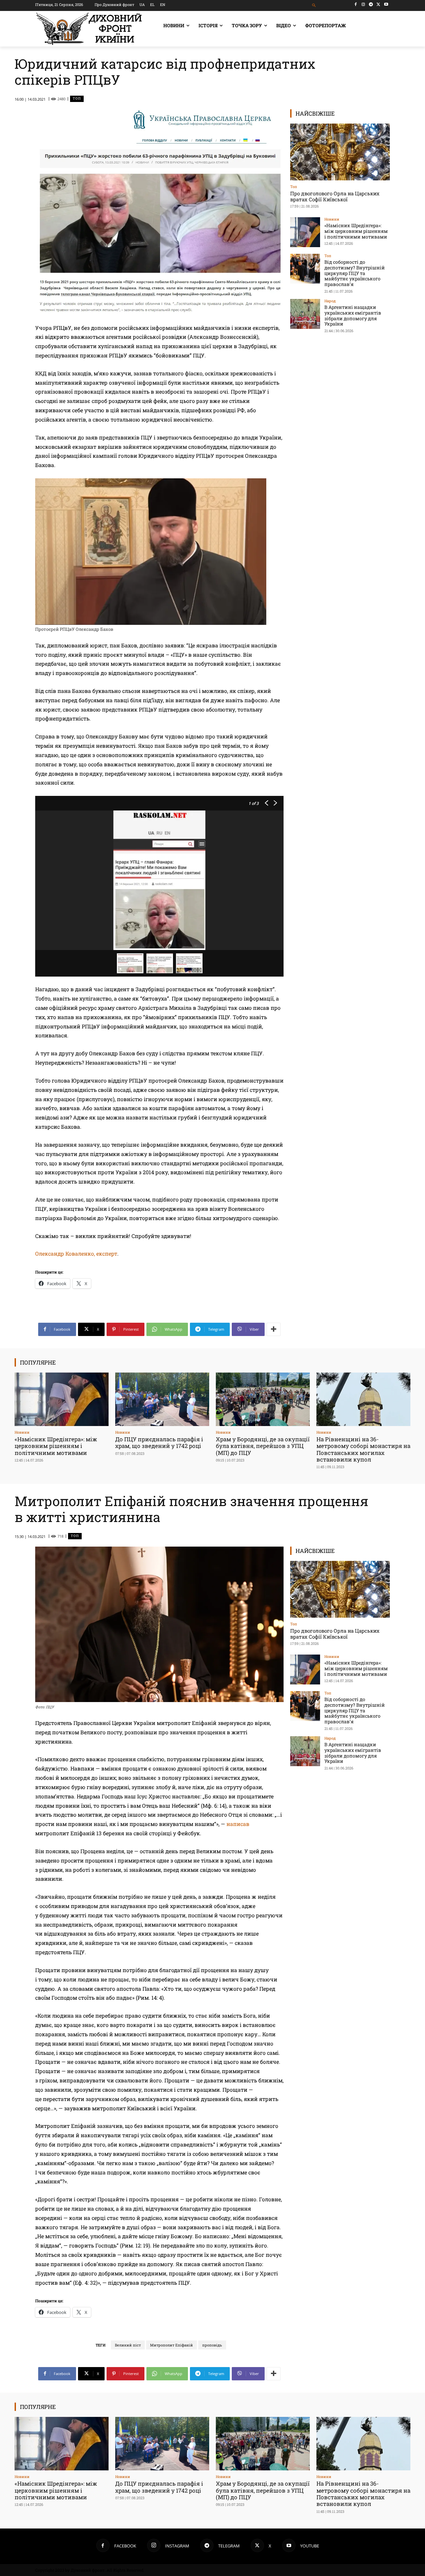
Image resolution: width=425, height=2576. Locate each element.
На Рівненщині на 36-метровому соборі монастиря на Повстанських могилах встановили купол (363, 1449)
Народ (330, 301)
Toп (77, 98)
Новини (332, 219)
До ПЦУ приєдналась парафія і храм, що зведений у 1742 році (159, 1442)
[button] (314, 5)
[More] (274, 1329)
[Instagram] (363, 4)
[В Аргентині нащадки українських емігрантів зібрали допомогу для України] (305, 314)
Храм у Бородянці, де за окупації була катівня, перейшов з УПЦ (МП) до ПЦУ (263, 1446)
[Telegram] (371, 4)
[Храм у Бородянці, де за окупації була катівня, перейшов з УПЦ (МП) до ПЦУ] (263, 1399)
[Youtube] (386, 4)
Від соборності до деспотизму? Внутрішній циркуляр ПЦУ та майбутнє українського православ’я (355, 273)
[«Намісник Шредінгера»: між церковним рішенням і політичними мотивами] (305, 232)
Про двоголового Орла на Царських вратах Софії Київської (335, 196)
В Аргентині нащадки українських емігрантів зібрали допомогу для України (353, 315)
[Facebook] (356, 4)
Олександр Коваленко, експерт (76, 1253)
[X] (378, 4)
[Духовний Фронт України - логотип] (89, 29)
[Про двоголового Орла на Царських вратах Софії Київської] (340, 152)
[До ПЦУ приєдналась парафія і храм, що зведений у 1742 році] (162, 1399)
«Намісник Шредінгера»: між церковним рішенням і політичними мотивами (356, 231)
